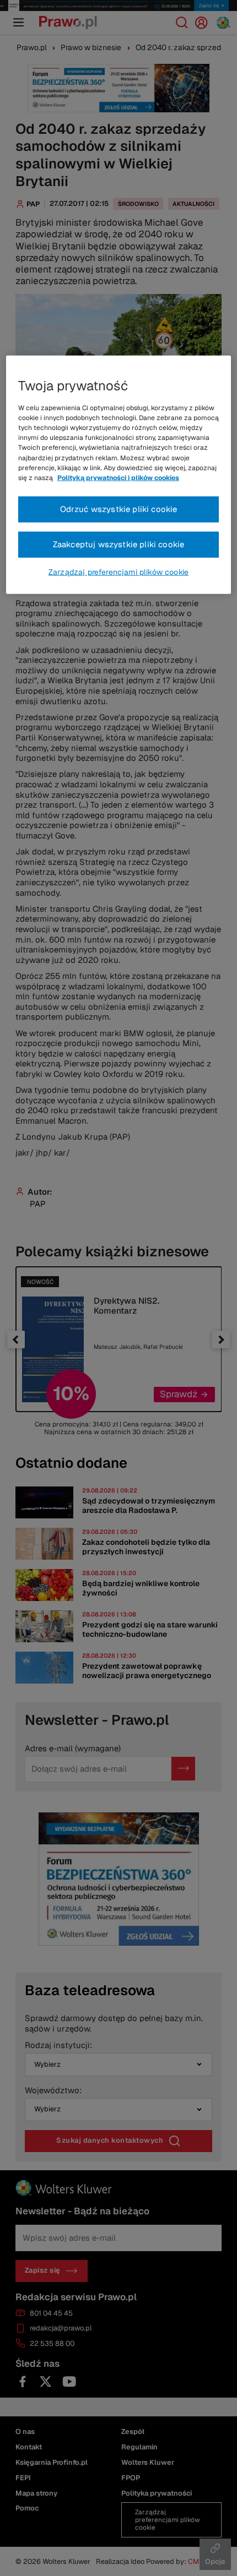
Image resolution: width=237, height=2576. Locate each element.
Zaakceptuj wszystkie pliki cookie (119, 544)
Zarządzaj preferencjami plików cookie (118, 571)
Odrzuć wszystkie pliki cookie (119, 509)
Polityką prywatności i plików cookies (118, 478)
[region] (119, 475)
